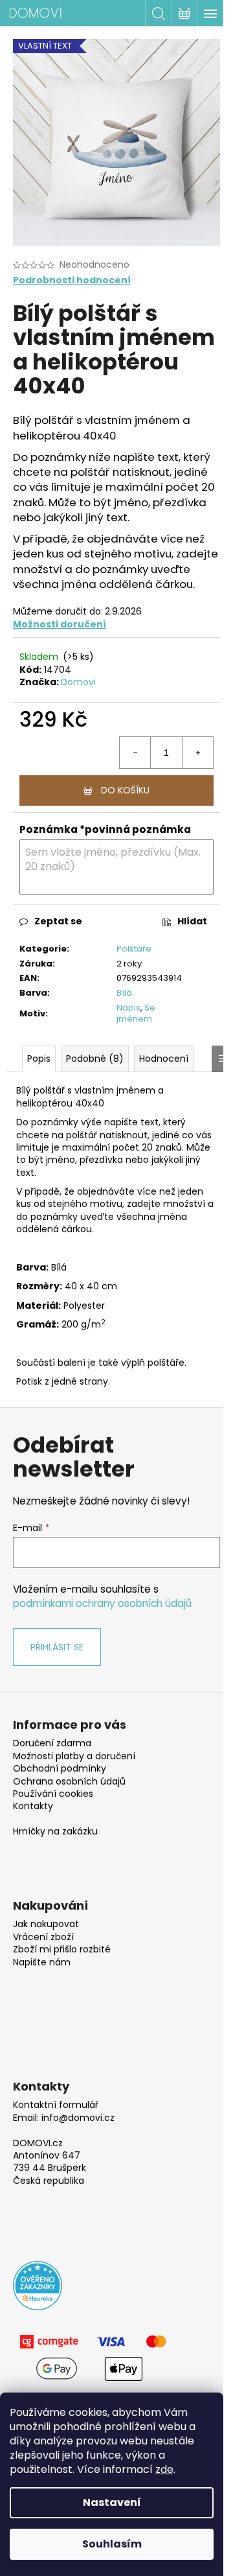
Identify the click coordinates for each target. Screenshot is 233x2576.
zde (164, 2469)
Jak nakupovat (46, 1924)
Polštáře (134, 949)
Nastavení (112, 2502)
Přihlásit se (57, 1647)
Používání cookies (53, 1794)
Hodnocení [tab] (164, 1059)
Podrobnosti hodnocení (72, 280)
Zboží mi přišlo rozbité (62, 1950)
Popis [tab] (39, 1059)
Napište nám (42, 1962)
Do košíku (125, 790)
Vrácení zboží (43, 1937)
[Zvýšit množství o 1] (197, 753)
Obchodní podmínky (60, 1769)
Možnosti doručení (60, 624)
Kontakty (33, 1806)
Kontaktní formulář (56, 2105)
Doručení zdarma (52, 1743)
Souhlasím (112, 2544)
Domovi (78, 682)
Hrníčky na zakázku (55, 1832)
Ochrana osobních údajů (69, 1782)
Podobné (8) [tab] (95, 1059)
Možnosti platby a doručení (74, 1756)
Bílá (124, 993)
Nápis (128, 1008)
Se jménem (136, 1013)
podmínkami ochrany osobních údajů (102, 1603)
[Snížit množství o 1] (135, 753)
